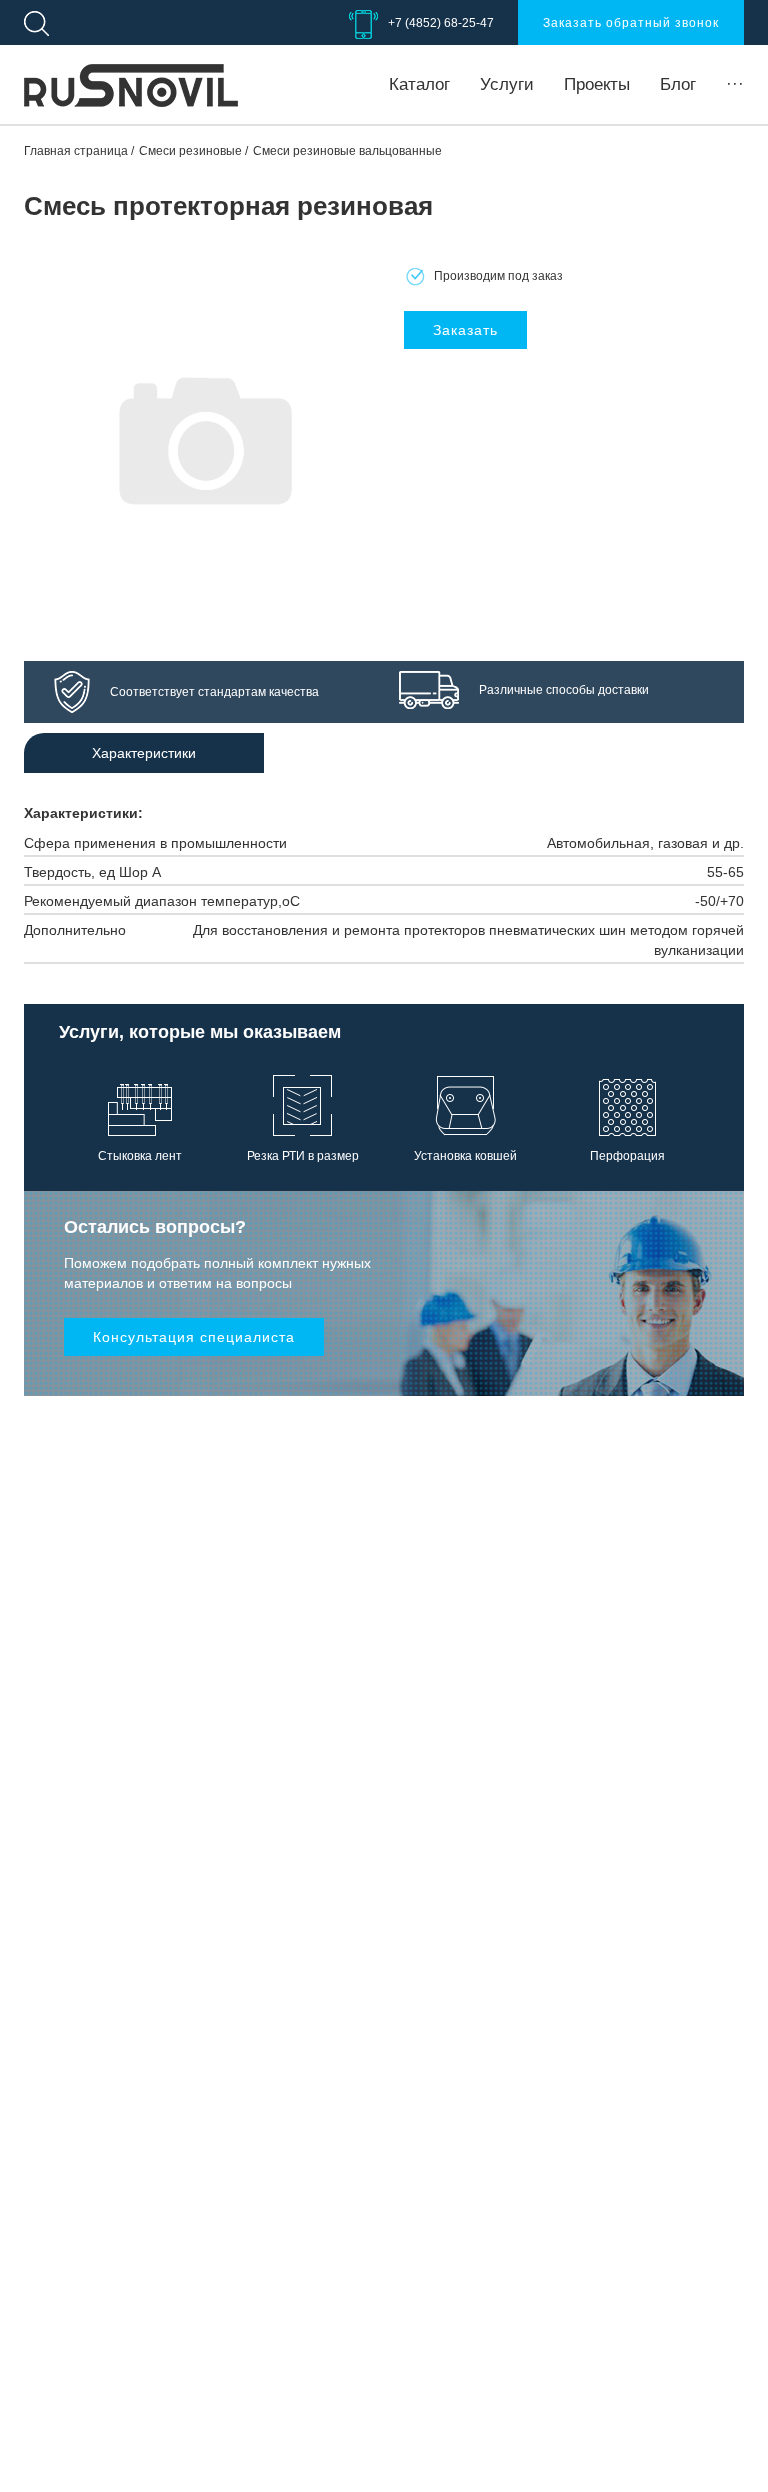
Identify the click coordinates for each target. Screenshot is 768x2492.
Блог (678, 84)
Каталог (419, 84)
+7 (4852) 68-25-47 (441, 23)
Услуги (507, 84)
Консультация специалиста (194, 1337)
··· (735, 84)
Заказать (465, 330)
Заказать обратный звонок (631, 23)
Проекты (597, 84)
